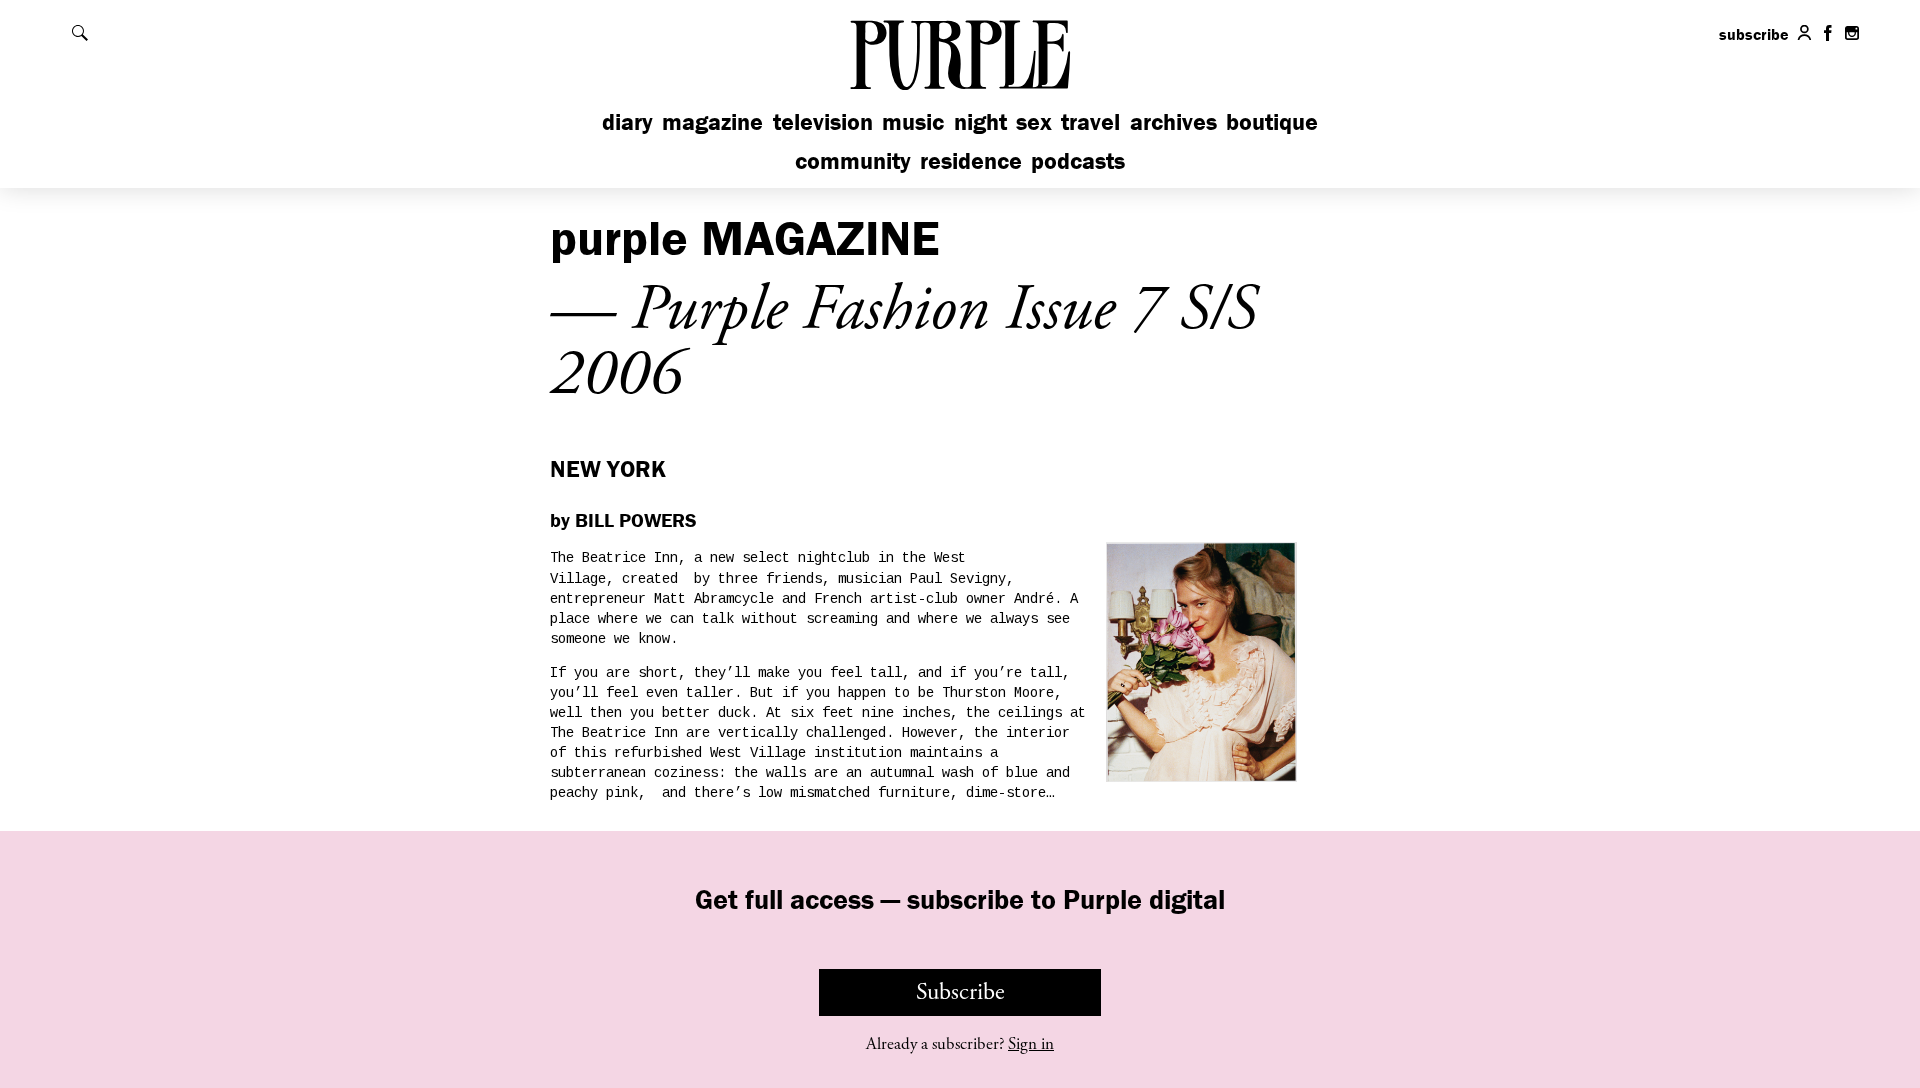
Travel (1090, 121)
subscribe (1754, 34)
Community (853, 160)
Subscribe (960, 992)
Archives (1173, 121)
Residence (971, 160)
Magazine (712, 121)
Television (823, 121)
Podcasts (1078, 160)
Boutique (1272, 121)
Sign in (1031, 1044)
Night (980, 121)
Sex (1034, 121)
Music (913, 121)
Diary (627, 121)
